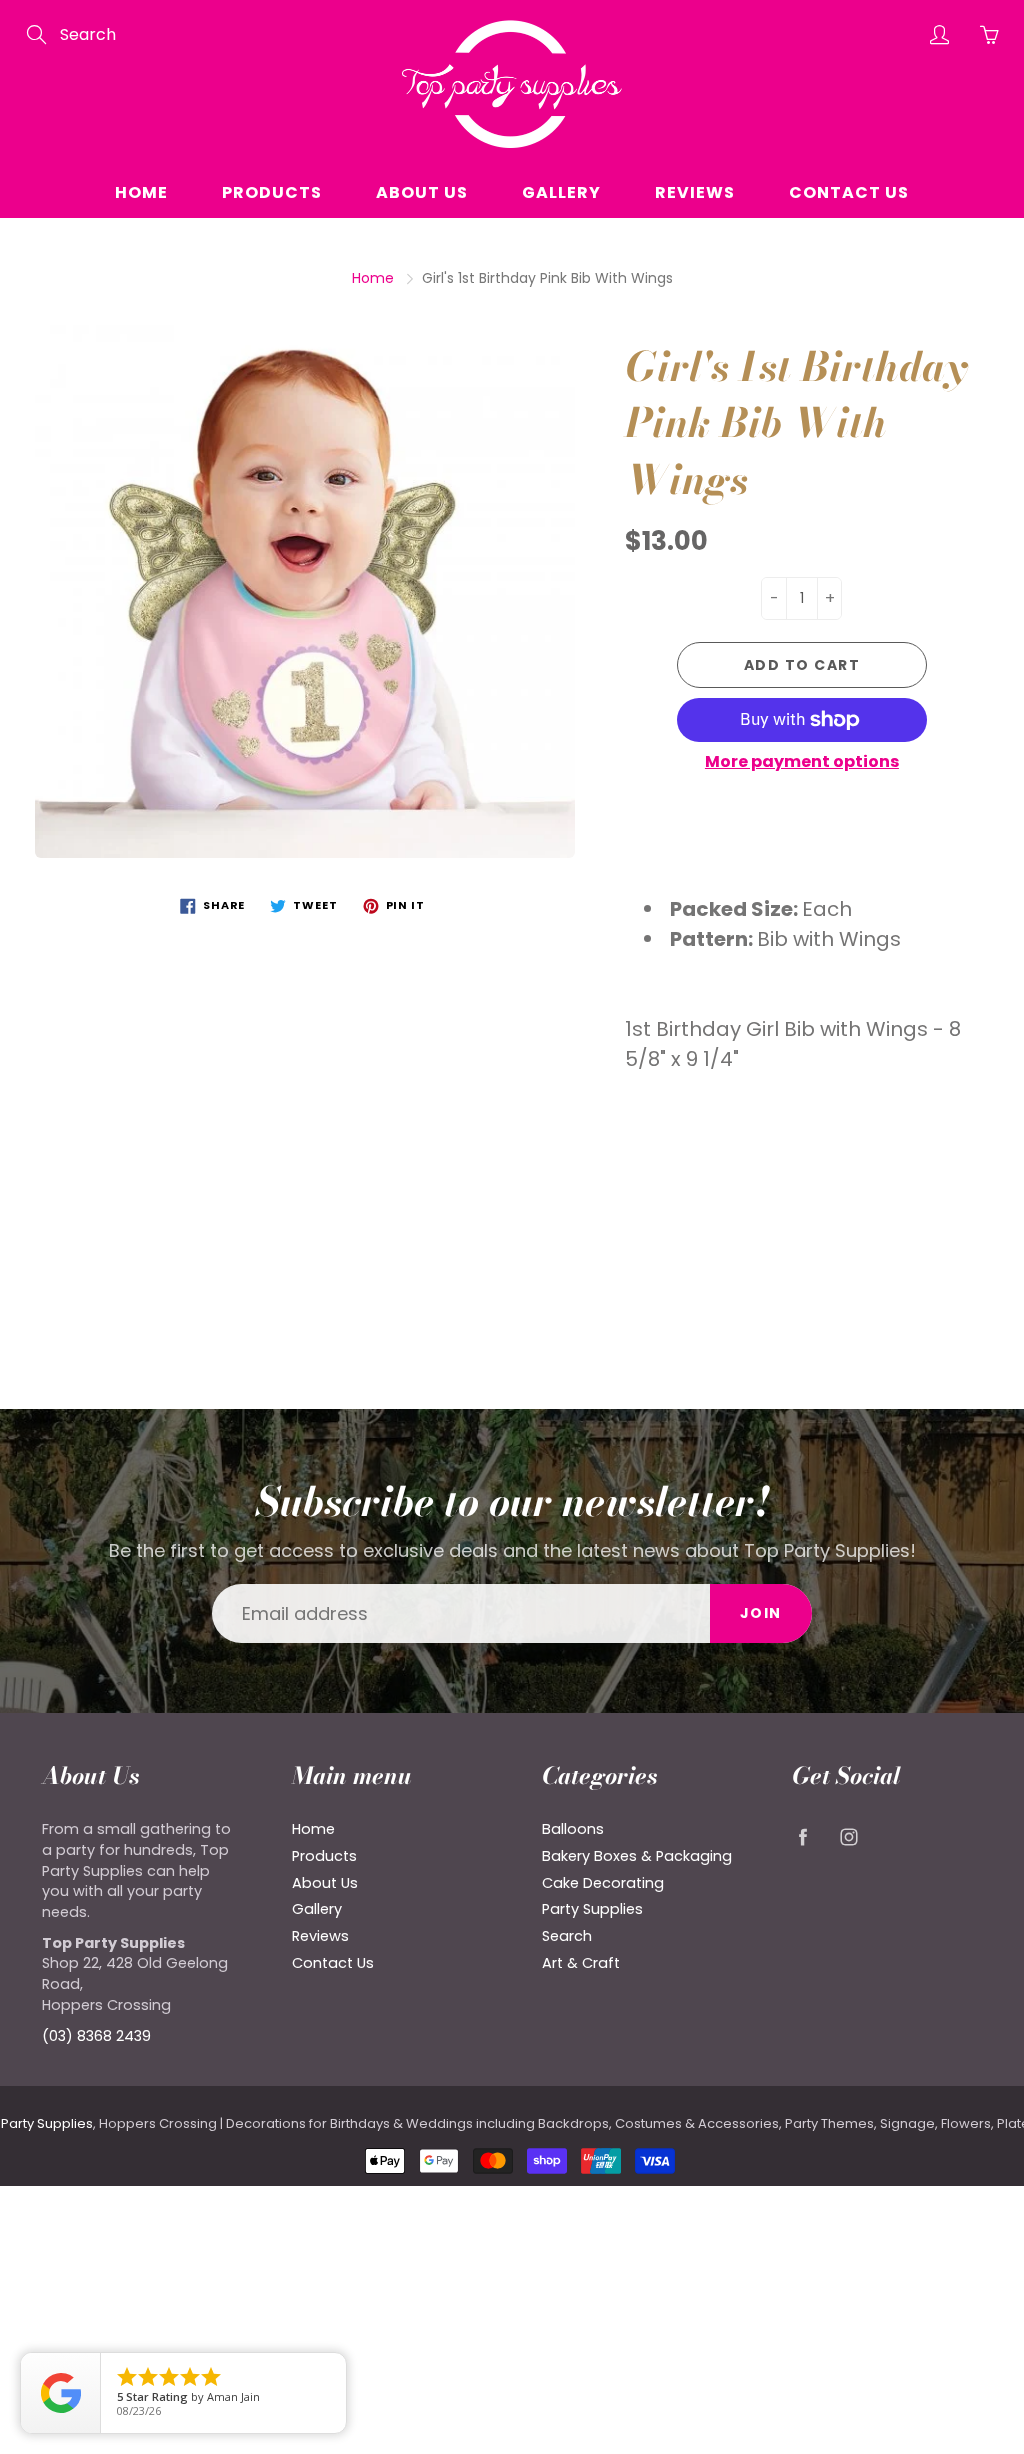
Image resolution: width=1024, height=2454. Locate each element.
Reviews (695, 192)
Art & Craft (581, 1963)
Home (141, 192)
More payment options (802, 762)
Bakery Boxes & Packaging (637, 1856)
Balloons (573, 1829)
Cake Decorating (603, 1883)
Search (567, 1936)
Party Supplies (592, 1909)
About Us (422, 192)
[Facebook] (802, 1836)
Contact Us (849, 192)
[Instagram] (848, 1836)
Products (272, 192)
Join (761, 1613)
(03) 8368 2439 (96, 2036)
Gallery (561, 192)
